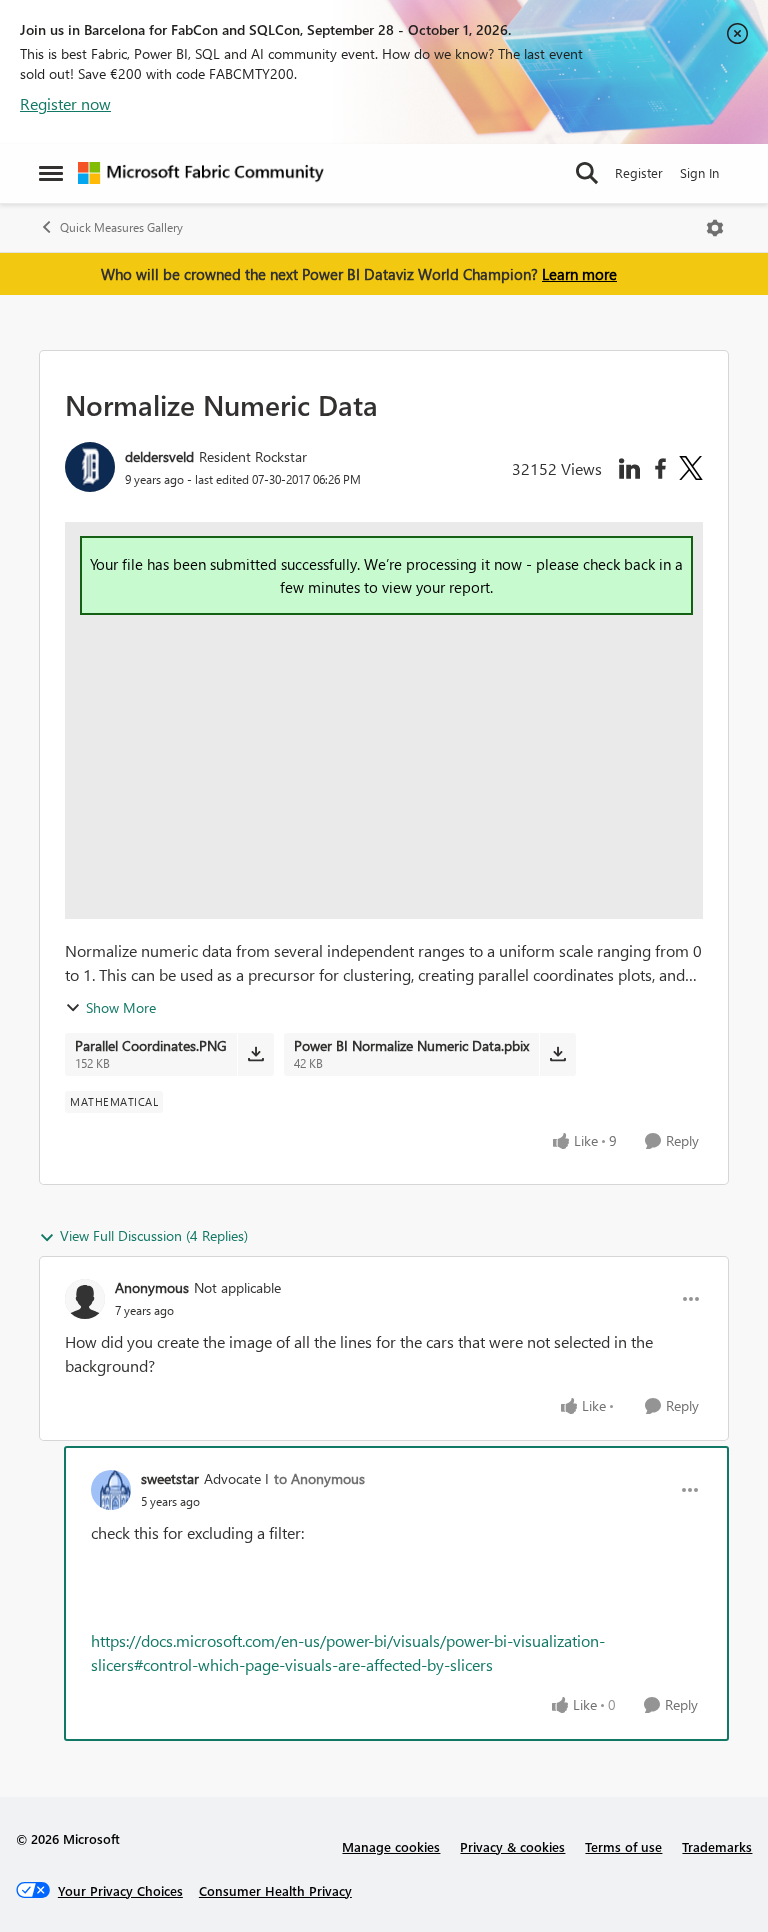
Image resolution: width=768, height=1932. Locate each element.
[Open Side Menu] (51, 173)
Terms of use (623, 1846)
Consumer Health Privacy (275, 1890)
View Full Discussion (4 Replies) (154, 1235)
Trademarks (717, 1846)
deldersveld (159, 456)
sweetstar (170, 1478)
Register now (65, 103)
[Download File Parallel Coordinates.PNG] (255, 1054)
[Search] (587, 173)
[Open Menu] (715, 228)
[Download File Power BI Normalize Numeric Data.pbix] (557, 1054)
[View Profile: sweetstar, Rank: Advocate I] (111, 1490)
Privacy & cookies (512, 1846)
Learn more (579, 274)
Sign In (699, 172)
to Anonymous (319, 1478)
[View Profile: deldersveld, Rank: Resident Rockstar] (90, 467)
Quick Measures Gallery (121, 227)
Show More (121, 1007)
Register (639, 172)
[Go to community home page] (201, 173)
